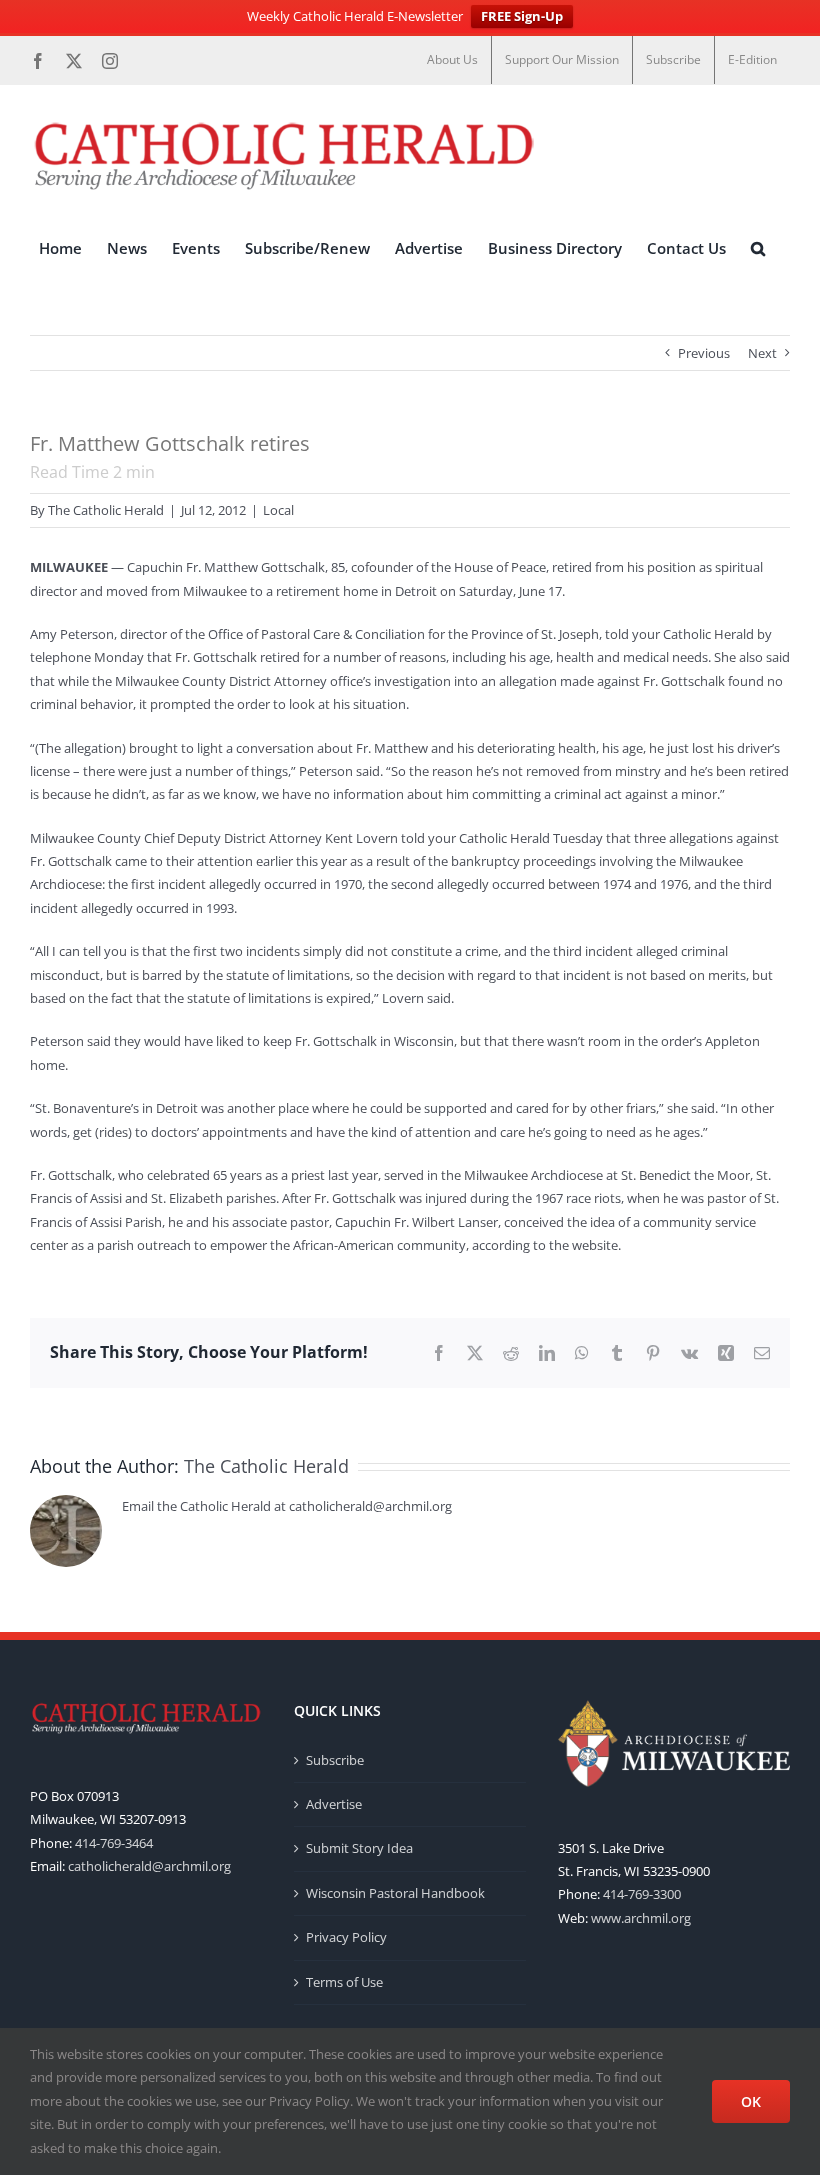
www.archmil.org (641, 1918)
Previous (704, 353)
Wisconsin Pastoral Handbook (395, 1893)
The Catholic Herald (106, 510)
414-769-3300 (642, 1894)
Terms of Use (344, 1982)
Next (762, 353)
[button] (758, 249)
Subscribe (335, 1760)
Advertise (334, 1804)
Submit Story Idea (359, 1848)
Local (278, 510)
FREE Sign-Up (522, 16)
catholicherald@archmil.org (149, 1866)
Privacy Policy (346, 1937)
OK (751, 2101)
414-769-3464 (114, 1843)
